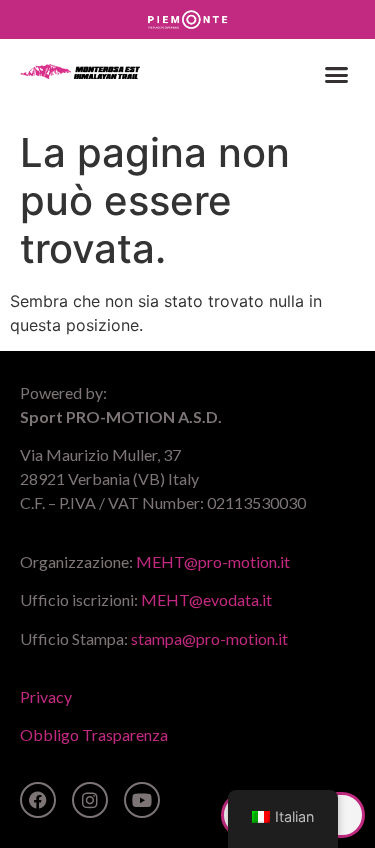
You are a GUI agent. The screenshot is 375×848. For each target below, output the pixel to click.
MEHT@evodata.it (206, 599)
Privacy (46, 696)
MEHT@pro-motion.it (213, 561)
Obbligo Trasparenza (94, 734)
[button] (337, 75)
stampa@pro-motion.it (209, 638)
